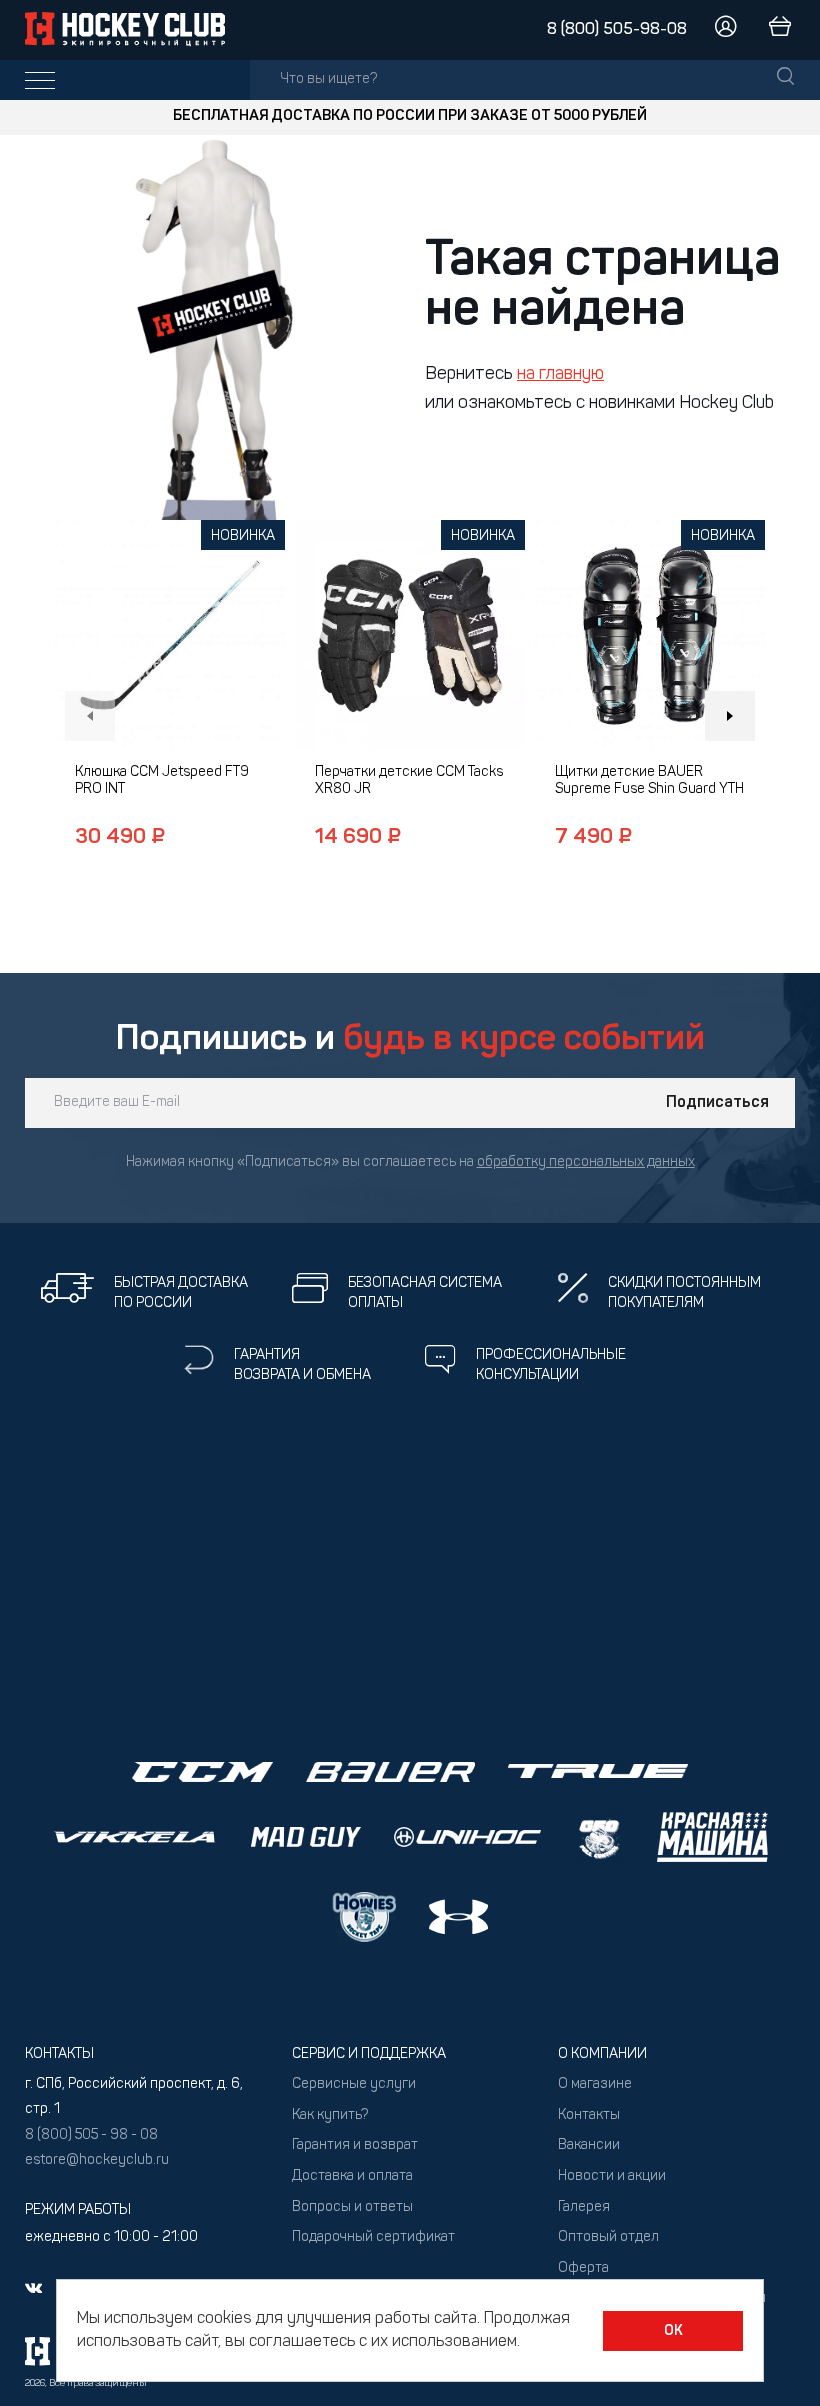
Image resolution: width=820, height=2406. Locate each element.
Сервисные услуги (354, 2084)
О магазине (595, 2084)
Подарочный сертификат (373, 2237)
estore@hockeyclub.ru (97, 2160)
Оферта (583, 2268)
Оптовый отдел (608, 2237)
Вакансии (589, 2145)
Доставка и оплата (352, 2176)
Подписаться (717, 1103)
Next (730, 716)
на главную (560, 375)
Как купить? (330, 2115)
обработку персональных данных (586, 1162)
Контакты (589, 2115)
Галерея (584, 2207)
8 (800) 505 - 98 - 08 (91, 2135)
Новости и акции (612, 2176)
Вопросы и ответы (352, 2207)
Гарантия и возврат (355, 2145)
